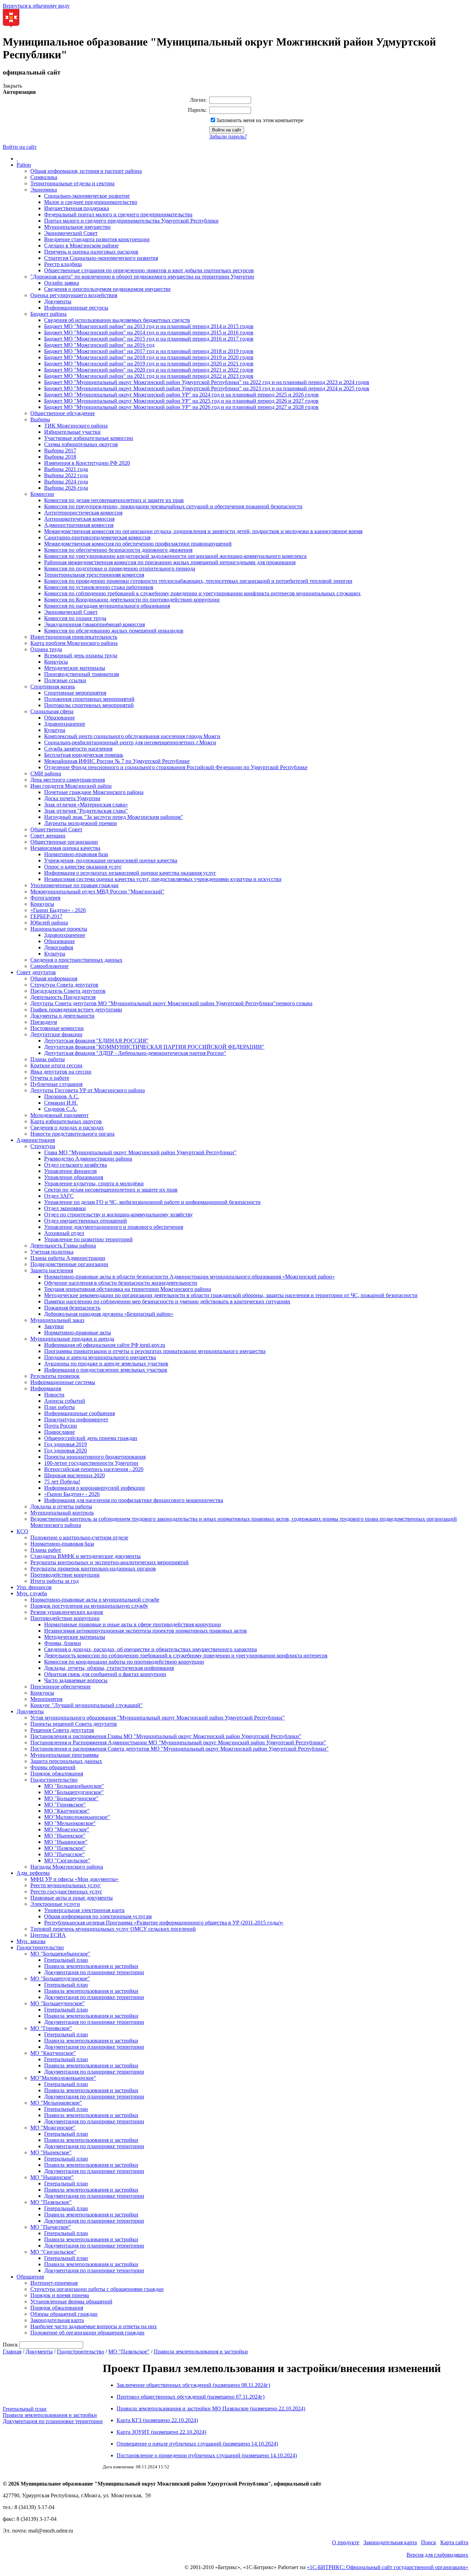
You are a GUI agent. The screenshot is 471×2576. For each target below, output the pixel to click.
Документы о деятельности (62, 1016)
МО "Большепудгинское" (74, 1792)
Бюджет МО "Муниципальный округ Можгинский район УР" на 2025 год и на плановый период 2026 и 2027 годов (181, 401)
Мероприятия (46, 1699)
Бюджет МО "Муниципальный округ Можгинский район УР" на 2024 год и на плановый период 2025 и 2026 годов (181, 395)
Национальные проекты (59, 929)
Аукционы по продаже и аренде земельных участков (106, 1364)
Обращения (30, 2277)
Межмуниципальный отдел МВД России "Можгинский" (97, 892)
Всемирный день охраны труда (81, 655)
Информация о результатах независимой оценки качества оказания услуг (130, 873)
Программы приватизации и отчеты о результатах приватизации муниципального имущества (155, 1351)
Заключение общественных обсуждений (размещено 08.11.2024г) (193, 2385)
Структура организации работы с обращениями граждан (97, 2289)
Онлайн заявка (62, 283)
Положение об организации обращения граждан (87, 2333)
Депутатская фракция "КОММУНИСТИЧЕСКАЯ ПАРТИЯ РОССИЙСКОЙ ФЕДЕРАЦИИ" (154, 1047)
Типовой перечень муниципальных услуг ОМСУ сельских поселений (113, 1929)
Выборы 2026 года (66, 488)
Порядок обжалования (57, 1774)
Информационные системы (63, 1382)
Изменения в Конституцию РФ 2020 (87, 463)
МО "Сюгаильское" (67, 1860)
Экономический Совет (71, 233)
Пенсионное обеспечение (61, 1687)
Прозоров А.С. (62, 1096)
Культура (55, 730)
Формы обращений (53, 1767)
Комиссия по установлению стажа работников (99, 587)
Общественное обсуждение (63, 413)
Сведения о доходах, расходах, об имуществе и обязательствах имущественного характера (151, 1649)
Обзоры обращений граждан (64, 2314)
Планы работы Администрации (68, 1258)
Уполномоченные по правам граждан (74, 885)
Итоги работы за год (54, 1581)
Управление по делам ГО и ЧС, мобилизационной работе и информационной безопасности (152, 1202)
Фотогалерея (45, 898)
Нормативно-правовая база (76, 854)
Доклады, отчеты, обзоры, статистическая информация (109, 1668)
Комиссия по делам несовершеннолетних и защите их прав (114, 500)
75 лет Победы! (62, 1482)
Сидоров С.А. (61, 1109)
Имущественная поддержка (77, 208)
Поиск (429, 2542)
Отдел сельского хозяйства (76, 1165)
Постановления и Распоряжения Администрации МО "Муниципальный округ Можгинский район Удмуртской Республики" (178, 1742)
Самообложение (49, 966)
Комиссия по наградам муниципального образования (107, 606)
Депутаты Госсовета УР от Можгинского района (88, 1090)
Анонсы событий (65, 1401)
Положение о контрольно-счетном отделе (79, 1537)
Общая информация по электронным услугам (98, 1916)
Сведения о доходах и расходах (67, 1128)
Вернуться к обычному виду (36, 6)
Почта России (61, 1426)
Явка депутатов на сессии (61, 1072)
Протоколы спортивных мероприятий (89, 705)
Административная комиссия (79, 525)
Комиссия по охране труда (75, 618)
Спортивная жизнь (53, 687)
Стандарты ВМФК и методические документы (86, 1556)
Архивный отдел (64, 1233)
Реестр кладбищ (63, 264)
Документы (58, 301)
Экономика (44, 190)
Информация (46, 1388)
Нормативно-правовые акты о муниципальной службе (95, 1600)
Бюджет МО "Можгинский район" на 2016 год (99, 345)
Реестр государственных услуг (66, 1892)
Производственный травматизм (82, 674)
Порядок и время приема (60, 2295)
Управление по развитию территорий (88, 1239)
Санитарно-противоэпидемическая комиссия (97, 537)
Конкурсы (56, 662)
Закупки (54, 1326)
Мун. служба (32, 1593)
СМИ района (46, 773)
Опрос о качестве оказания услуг (83, 867)
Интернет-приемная (54, 2283)
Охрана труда (46, 649)
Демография (59, 947)
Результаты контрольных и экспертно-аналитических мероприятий (109, 1562)
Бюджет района (48, 314)
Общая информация (54, 978)
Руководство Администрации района (88, 1159)
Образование (59, 718)
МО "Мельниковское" (70, 1823)
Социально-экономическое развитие (87, 196)
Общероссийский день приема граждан (91, 1438)
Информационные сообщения (79, 1413)
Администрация (36, 1140)
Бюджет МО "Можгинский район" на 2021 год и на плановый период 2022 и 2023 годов (149, 376)
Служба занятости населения (78, 749)
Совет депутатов (36, 972)
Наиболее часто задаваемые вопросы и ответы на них (94, 2326)
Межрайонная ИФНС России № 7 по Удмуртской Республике (117, 761)
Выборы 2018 (60, 457)
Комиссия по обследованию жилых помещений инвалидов (114, 631)
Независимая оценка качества (65, 848)
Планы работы (48, 1059)
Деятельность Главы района (63, 1246)
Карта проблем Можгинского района (74, 643)
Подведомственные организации (69, 1264)
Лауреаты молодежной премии (81, 823)
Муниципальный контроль (62, 1513)
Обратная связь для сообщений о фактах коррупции (105, 1674)
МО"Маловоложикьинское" (77, 1817)
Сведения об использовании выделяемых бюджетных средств (117, 320)
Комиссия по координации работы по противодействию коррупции (124, 1662)
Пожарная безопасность (72, 1308)
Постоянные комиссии (57, 1028)
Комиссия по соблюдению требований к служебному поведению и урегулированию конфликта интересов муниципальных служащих (202, 593)
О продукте (346, 2542)
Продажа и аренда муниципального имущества (100, 1357)
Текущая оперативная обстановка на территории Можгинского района (128, 1289)
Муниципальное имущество (77, 227)
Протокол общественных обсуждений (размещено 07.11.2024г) (191, 2397)
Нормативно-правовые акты (78, 1333)
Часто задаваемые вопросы (76, 1680)
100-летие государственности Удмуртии (91, 1463)
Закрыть (12, 86)
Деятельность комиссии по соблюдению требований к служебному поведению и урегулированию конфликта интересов (186, 1656)
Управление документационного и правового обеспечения (114, 1227)
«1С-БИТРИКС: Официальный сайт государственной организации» (388, 2567)
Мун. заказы (31, 1941)
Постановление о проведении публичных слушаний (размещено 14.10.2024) (207, 2455)
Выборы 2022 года (66, 475)
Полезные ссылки (65, 680)
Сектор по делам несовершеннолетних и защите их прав (111, 1190)
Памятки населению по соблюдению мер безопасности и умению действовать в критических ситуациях (167, 1301)
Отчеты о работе (50, 1078)
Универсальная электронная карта (84, 1910)
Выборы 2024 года (66, 482)
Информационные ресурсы (76, 308)
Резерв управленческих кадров (67, 1612)
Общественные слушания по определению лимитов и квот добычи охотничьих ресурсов (149, 270)
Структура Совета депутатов (64, 985)
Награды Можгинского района (67, 1867)
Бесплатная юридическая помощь (84, 755)
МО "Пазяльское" (65, 1848)
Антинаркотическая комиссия (79, 519)
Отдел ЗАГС (59, 1196)
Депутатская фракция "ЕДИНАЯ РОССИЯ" (96, 1041)
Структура (43, 1146)
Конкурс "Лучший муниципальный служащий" (87, 1705)
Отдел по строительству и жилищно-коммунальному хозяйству (118, 1214)
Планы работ (46, 1550)
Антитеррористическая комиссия (83, 513)
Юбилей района (49, 923)
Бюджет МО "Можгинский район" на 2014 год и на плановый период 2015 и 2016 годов (149, 332)
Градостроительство (54, 1780)
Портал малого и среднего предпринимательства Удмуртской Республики (131, 221)
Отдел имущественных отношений (86, 1221)
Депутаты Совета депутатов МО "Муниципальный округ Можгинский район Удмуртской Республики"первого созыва (171, 1003)
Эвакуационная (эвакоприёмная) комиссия (94, 624)
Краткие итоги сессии (56, 1065)
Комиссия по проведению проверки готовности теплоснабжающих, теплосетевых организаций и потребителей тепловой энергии (198, 581)
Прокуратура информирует (76, 1419)
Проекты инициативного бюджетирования (95, 1457)
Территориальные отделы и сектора (72, 183)
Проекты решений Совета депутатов (74, 1724)
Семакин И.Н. (61, 1103)
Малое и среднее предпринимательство (91, 202)
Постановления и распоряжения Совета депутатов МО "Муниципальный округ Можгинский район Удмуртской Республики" (179, 1749)
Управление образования (74, 1177)
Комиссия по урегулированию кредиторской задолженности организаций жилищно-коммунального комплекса (175, 556)
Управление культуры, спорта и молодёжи (94, 1183)
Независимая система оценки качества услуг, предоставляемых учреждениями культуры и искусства (163, 879)
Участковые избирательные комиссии (89, 438)
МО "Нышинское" (66, 1842)
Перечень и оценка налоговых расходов (91, 252)
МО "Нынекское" (65, 1836)
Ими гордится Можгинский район (71, 786)
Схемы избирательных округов (81, 444)
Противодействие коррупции (65, 1575)
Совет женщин (48, 836)
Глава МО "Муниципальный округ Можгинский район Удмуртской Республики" (140, 1152)
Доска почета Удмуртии (72, 798)
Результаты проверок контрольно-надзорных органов (93, 1569)
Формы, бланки (63, 1643)
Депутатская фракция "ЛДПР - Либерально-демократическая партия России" (135, 1053)
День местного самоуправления (68, 780)
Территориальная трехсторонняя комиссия (94, 575)
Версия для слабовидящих (437, 2555)
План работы (59, 1407)
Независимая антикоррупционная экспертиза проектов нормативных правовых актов (146, 1631)
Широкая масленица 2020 (74, 1475)
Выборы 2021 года (66, 469)
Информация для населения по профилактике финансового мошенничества (134, 1500)
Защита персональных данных (66, 1761)
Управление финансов (71, 1171)
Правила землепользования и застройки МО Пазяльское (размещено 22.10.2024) (211, 2408)
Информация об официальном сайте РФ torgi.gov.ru (105, 1345)
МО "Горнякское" (65, 1805)
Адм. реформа (33, 1873)
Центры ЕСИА (48, 1935)
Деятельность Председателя (63, 997)
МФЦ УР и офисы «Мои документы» (74, 1879)
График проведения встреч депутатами (76, 1010)
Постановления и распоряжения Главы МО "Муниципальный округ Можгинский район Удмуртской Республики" (166, 1736)
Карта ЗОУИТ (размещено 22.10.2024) (161, 2432)
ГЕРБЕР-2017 (46, 916)
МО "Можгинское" (67, 1829)
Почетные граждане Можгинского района (94, 792)
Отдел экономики (65, 1208)
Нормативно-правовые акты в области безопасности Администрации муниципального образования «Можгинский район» (189, 1277)
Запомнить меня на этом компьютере (260, 120)
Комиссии (42, 494)
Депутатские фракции (56, 1034)
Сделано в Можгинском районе (81, 246)
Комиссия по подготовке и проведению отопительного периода (120, 569)
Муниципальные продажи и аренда (72, 1339)
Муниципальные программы (64, 1755)
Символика (44, 177)
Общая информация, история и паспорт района (86, 171)
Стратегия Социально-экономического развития (101, 258)
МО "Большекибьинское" (74, 1786)
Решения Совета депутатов (62, 1730)
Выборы (40, 419)
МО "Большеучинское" (71, 1798)
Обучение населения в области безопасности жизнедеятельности (121, 1283)
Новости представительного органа (72, 1134)
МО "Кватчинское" (67, 1811)
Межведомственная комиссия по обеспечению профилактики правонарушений (138, 544)
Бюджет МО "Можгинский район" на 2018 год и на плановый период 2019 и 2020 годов (149, 357)
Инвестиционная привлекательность (74, 637)
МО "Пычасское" (64, 1854)
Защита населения (52, 1270)
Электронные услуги (55, 1904)
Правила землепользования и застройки (91, 1966)
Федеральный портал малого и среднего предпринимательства (118, 214)
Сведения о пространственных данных (76, 960)
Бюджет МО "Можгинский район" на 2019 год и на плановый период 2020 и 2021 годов (149, 364)
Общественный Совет (56, 829)
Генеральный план (66, 1960)
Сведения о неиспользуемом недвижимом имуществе (107, 289)
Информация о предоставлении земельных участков (106, 1370)
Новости (54, 1395)
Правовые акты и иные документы (72, 1898)
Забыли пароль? (228, 136)
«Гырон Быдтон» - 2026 (58, 910)
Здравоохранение (65, 724)
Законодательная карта (57, 2320)
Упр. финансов (34, 1587)
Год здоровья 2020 (66, 1451)
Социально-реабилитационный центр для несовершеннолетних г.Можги (130, 742)
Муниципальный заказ (57, 1320)
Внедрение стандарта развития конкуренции (97, 239)
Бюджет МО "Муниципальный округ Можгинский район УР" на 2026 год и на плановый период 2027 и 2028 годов (181, 407)
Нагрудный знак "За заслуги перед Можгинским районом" (114, 817)
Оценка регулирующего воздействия (74, 295)
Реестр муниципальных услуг (66, 1885)
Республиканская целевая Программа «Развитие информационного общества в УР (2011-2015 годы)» (164, 1923)
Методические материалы (75, 668)
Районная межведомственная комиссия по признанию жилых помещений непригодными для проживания (170, 562)
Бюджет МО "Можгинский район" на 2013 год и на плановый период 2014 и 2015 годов (149, 326)
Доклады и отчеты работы (61, 1506)
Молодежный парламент (59, 1115)
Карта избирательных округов (66, 1121)
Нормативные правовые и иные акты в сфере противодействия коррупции (133, 1624)
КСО (22, 1531)
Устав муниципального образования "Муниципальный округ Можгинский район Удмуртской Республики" (158, 1718)
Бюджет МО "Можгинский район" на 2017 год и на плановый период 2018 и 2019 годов (149, 351)
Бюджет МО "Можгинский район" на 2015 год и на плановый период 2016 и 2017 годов (149, 339)
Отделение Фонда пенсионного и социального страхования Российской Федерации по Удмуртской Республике (176, 767)
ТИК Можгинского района (76, 426)
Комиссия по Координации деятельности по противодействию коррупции (132, 600)
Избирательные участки (72, 432)
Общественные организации (64, 842)
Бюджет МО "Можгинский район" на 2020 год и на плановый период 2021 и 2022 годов (149, 370)
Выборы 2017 (60, 450)
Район (24, 165)
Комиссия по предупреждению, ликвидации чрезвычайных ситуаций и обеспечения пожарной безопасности (173, 506)
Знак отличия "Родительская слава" (86, 811)
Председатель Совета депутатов (68, 991)
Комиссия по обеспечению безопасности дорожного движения (118, 550)
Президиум (44, 1022)
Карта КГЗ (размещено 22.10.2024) (157, 2420)
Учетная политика (52, 1252)
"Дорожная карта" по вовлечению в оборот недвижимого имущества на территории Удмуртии (142, 277)
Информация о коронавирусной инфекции (94, 1488)
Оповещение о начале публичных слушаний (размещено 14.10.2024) (197, 2444)
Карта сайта (454, 2542)
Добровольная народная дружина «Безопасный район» (109, 1314)
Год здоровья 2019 (66, 1444)
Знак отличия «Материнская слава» (86, 805)
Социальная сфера (52, 711)
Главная (12, 2352)
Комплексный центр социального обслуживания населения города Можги (132, 736)
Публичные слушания (56, 1084)
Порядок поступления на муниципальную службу (89, 1606)
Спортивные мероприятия (75, 693)
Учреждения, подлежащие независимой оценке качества (111, 860)
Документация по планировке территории (94, 1972)
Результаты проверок (55, 1376)
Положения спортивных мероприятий (89, 699)
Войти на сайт (20, 147)
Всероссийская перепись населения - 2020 (94, 1469)
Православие (59, 1432)
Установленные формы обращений (71, 2301)
